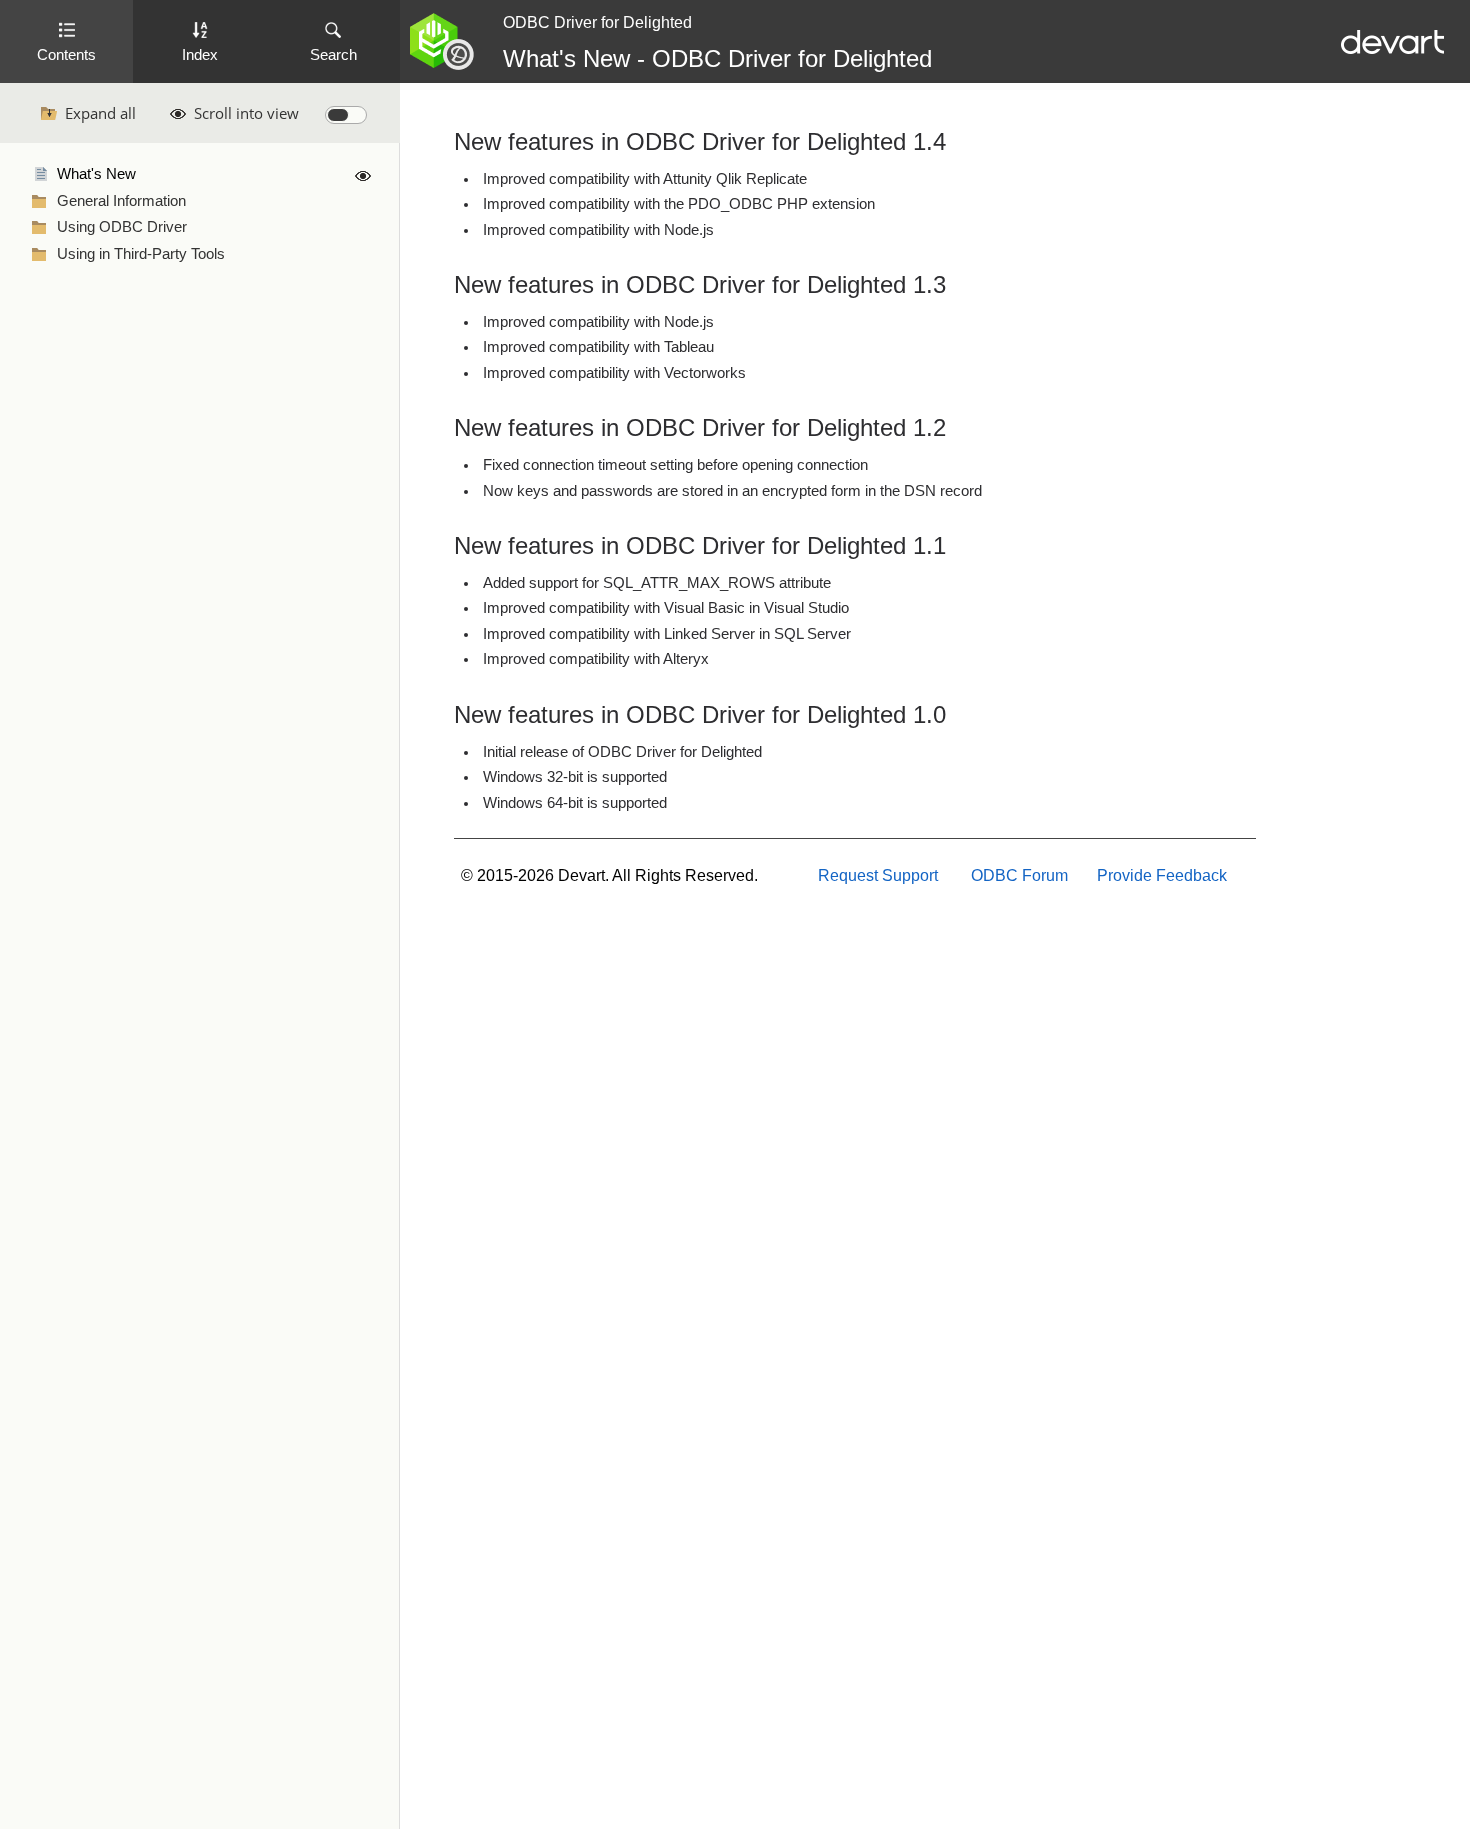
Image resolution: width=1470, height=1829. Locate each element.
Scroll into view (246, 113)
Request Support (878, 875)
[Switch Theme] (346, 115)
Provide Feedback (1162, 875)
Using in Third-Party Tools (141, 254)
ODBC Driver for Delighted (597, 22)
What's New (96, 174)
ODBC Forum (1019, 875)
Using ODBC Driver (122, 227)
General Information (121, 201)
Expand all (100, 113)
